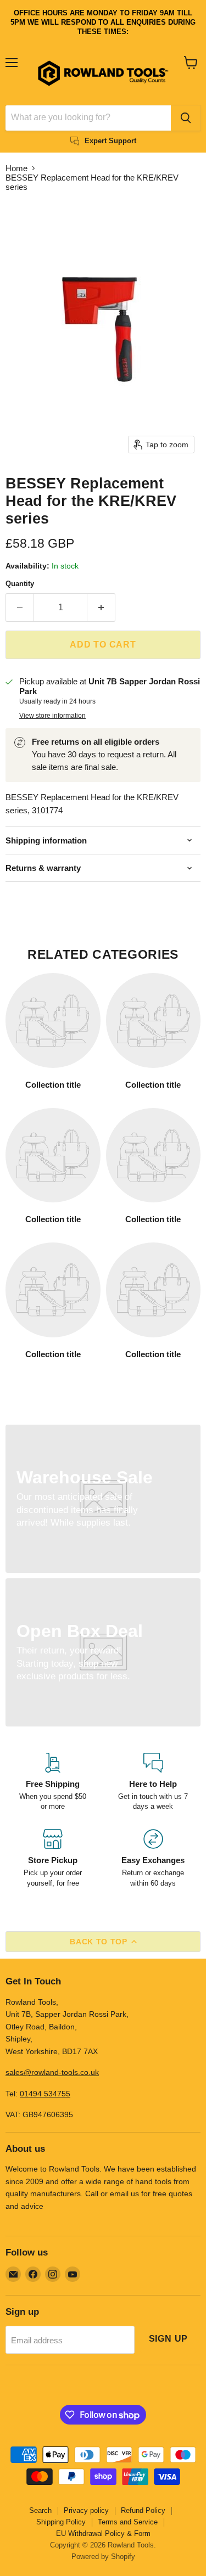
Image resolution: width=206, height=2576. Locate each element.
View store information (52, 716)
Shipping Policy (61, 2522)
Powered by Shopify (103, 2557)
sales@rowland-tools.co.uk (52, 2072)
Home (16, 168)
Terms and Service (128, 2522)
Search (40, 2510)
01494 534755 (45, 2094)
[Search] (186, 118)
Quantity (20, 584)
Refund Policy (143, 2510)
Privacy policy (86, 2510)
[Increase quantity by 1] (101, 608)
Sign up (169, 2339)
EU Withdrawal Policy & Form (103, 2533)
